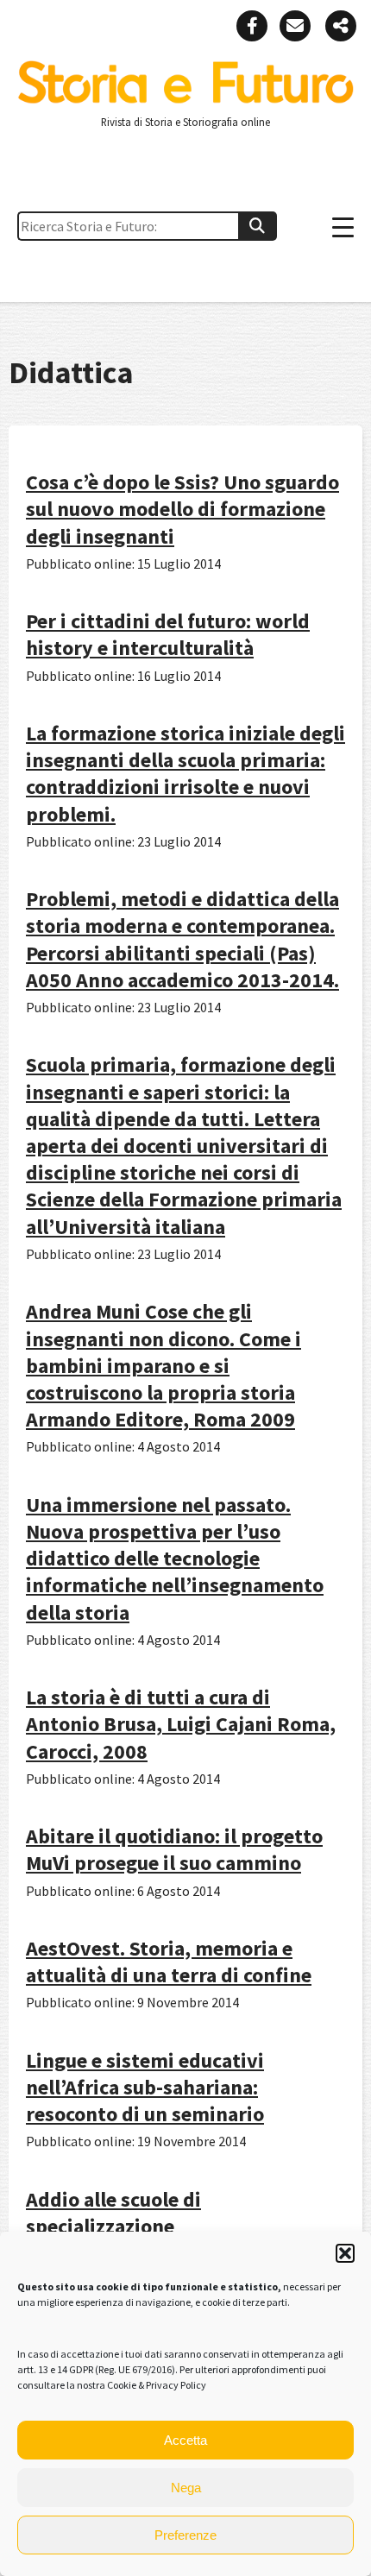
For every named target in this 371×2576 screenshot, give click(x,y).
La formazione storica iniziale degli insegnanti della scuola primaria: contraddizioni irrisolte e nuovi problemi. (185, 774)
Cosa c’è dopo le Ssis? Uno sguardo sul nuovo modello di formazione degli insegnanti (182, 509)
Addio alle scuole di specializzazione (113, 2213)
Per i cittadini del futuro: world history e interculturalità (168, 634)
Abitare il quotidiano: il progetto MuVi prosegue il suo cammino (174, 1849)
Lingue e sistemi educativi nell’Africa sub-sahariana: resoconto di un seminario (145, 2087)
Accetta (185, 2440)
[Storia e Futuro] (185, 99)
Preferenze (185, 2535)
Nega (186, 2488)
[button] (345, 2253)
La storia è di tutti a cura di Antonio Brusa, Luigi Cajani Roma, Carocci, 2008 (181, 1724)
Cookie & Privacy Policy (157, 2385)
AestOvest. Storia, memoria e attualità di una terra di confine (169, 1962)
